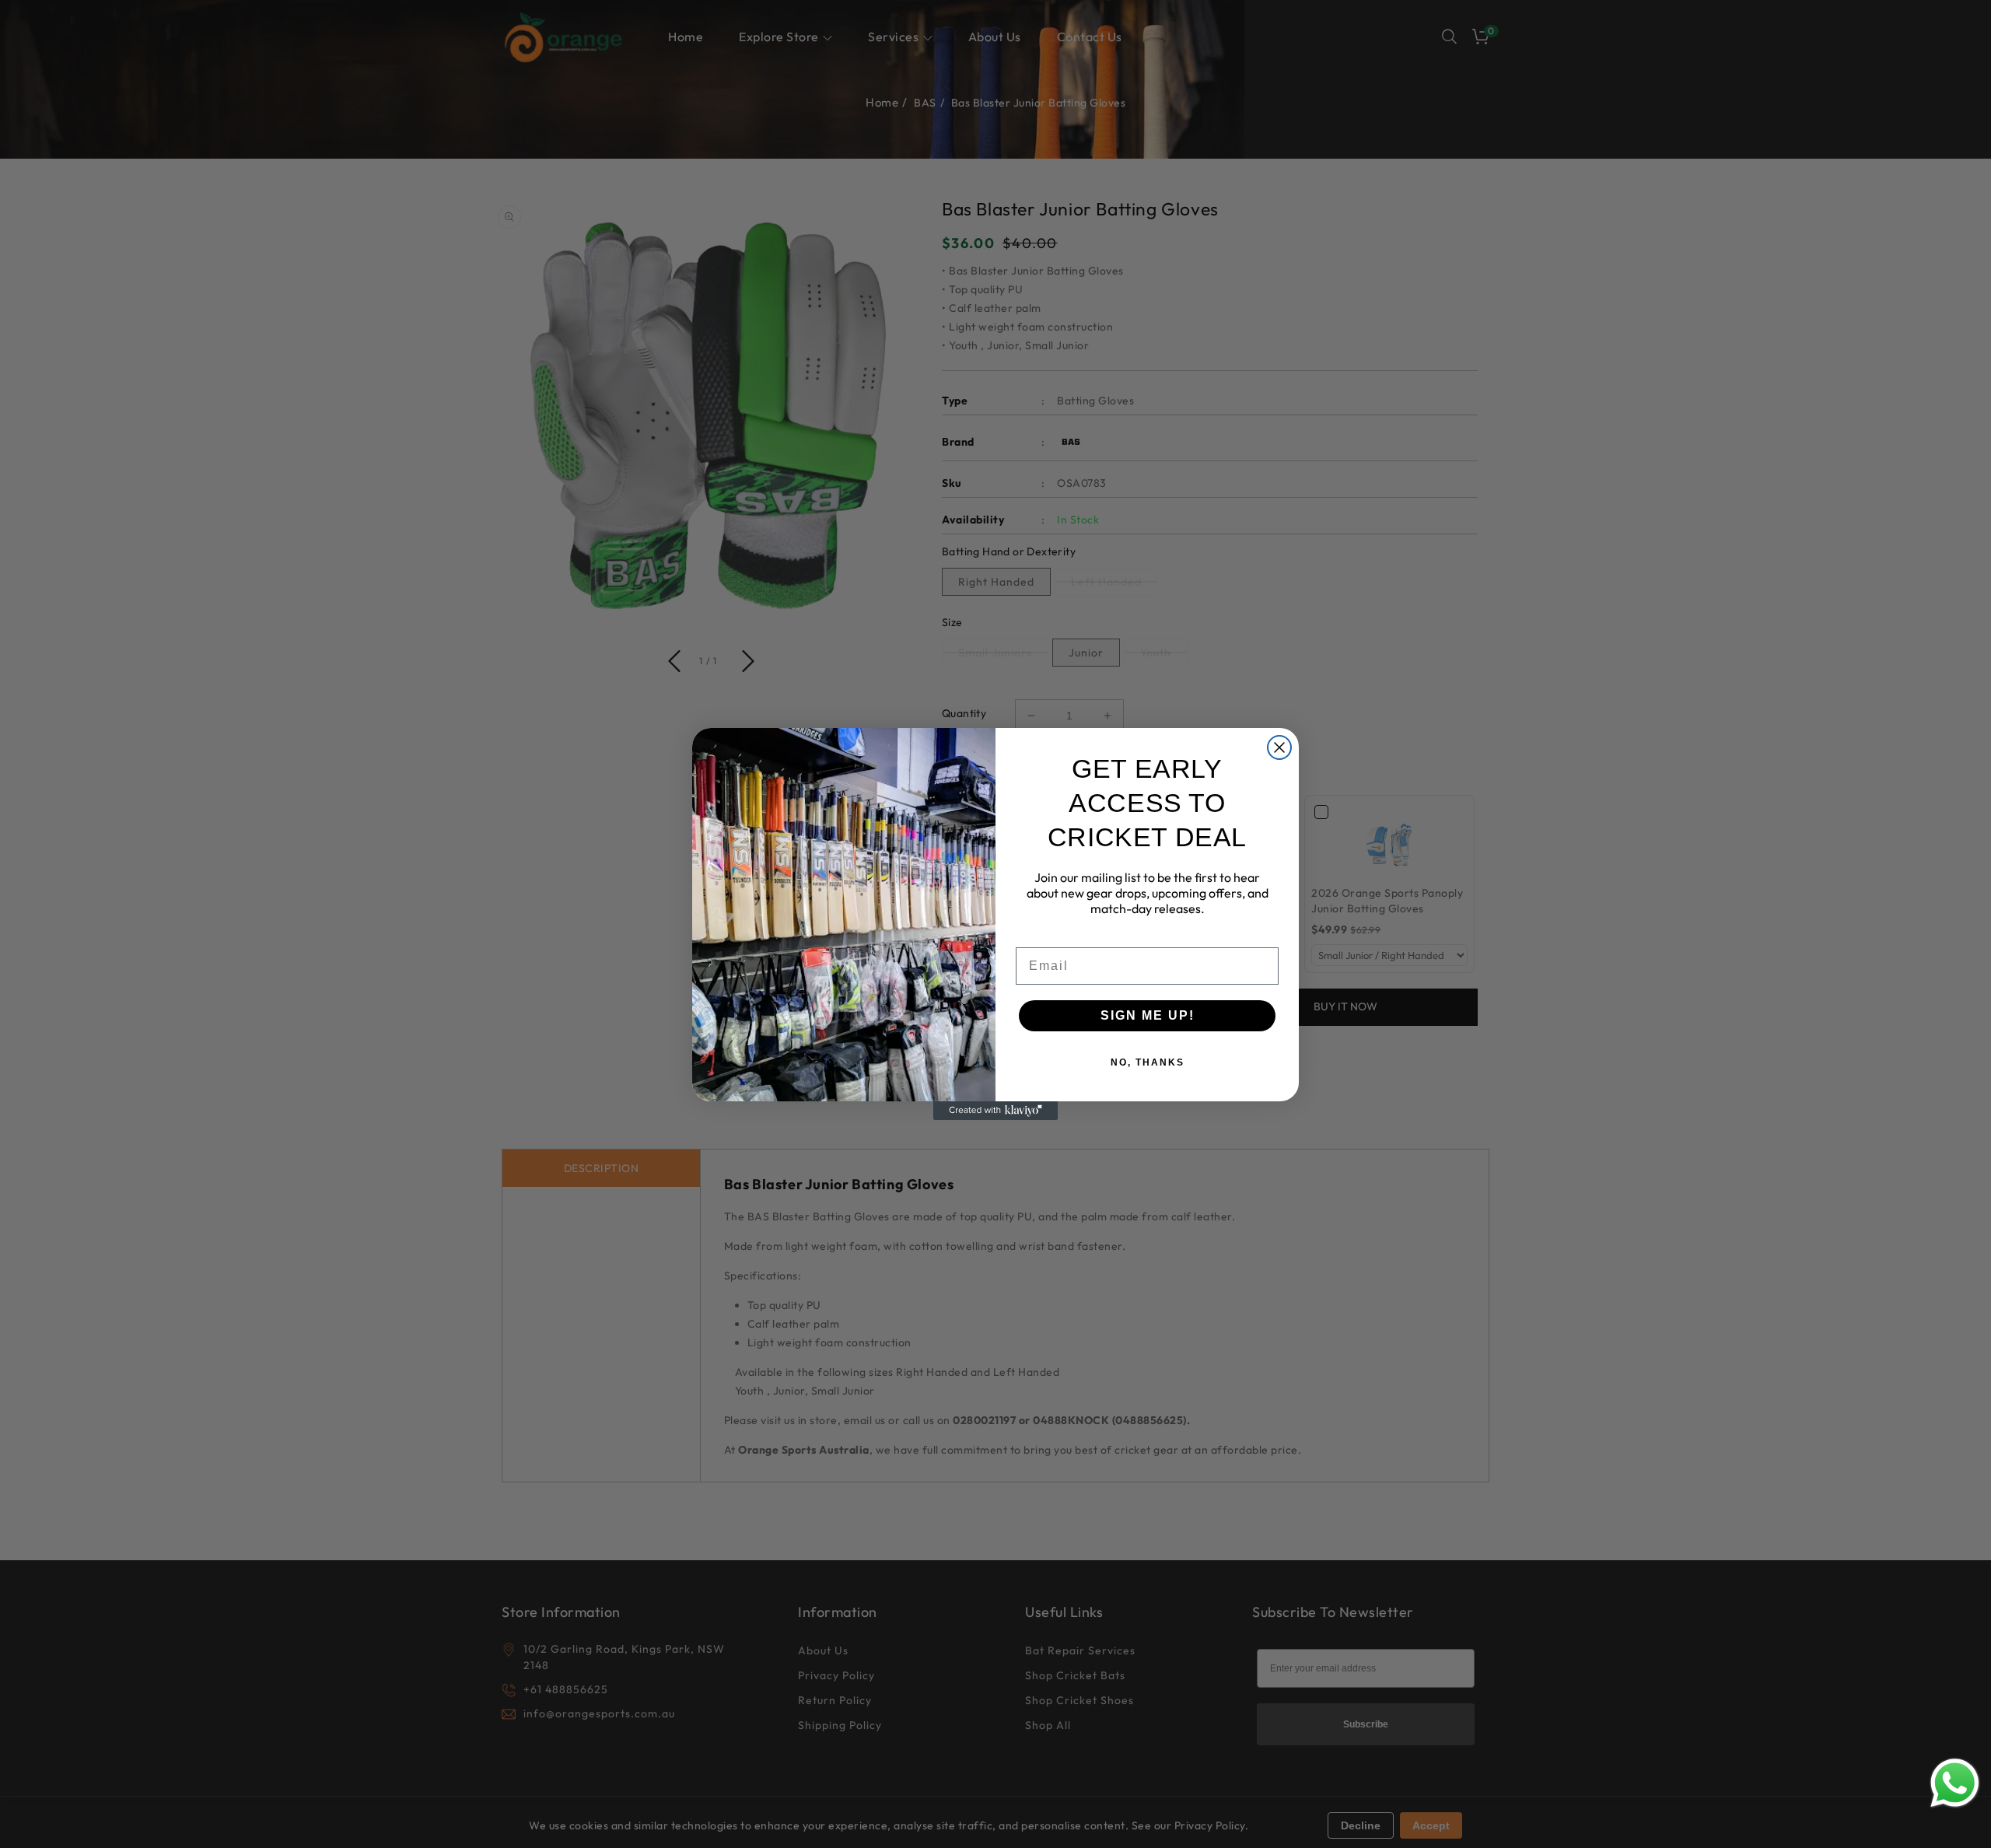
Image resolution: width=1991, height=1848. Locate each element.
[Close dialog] (1279, 747)
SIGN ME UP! (1148, 1015)
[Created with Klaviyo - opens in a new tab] (995, 1111)
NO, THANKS (1148, 1062)
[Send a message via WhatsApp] (1955, 1783)
